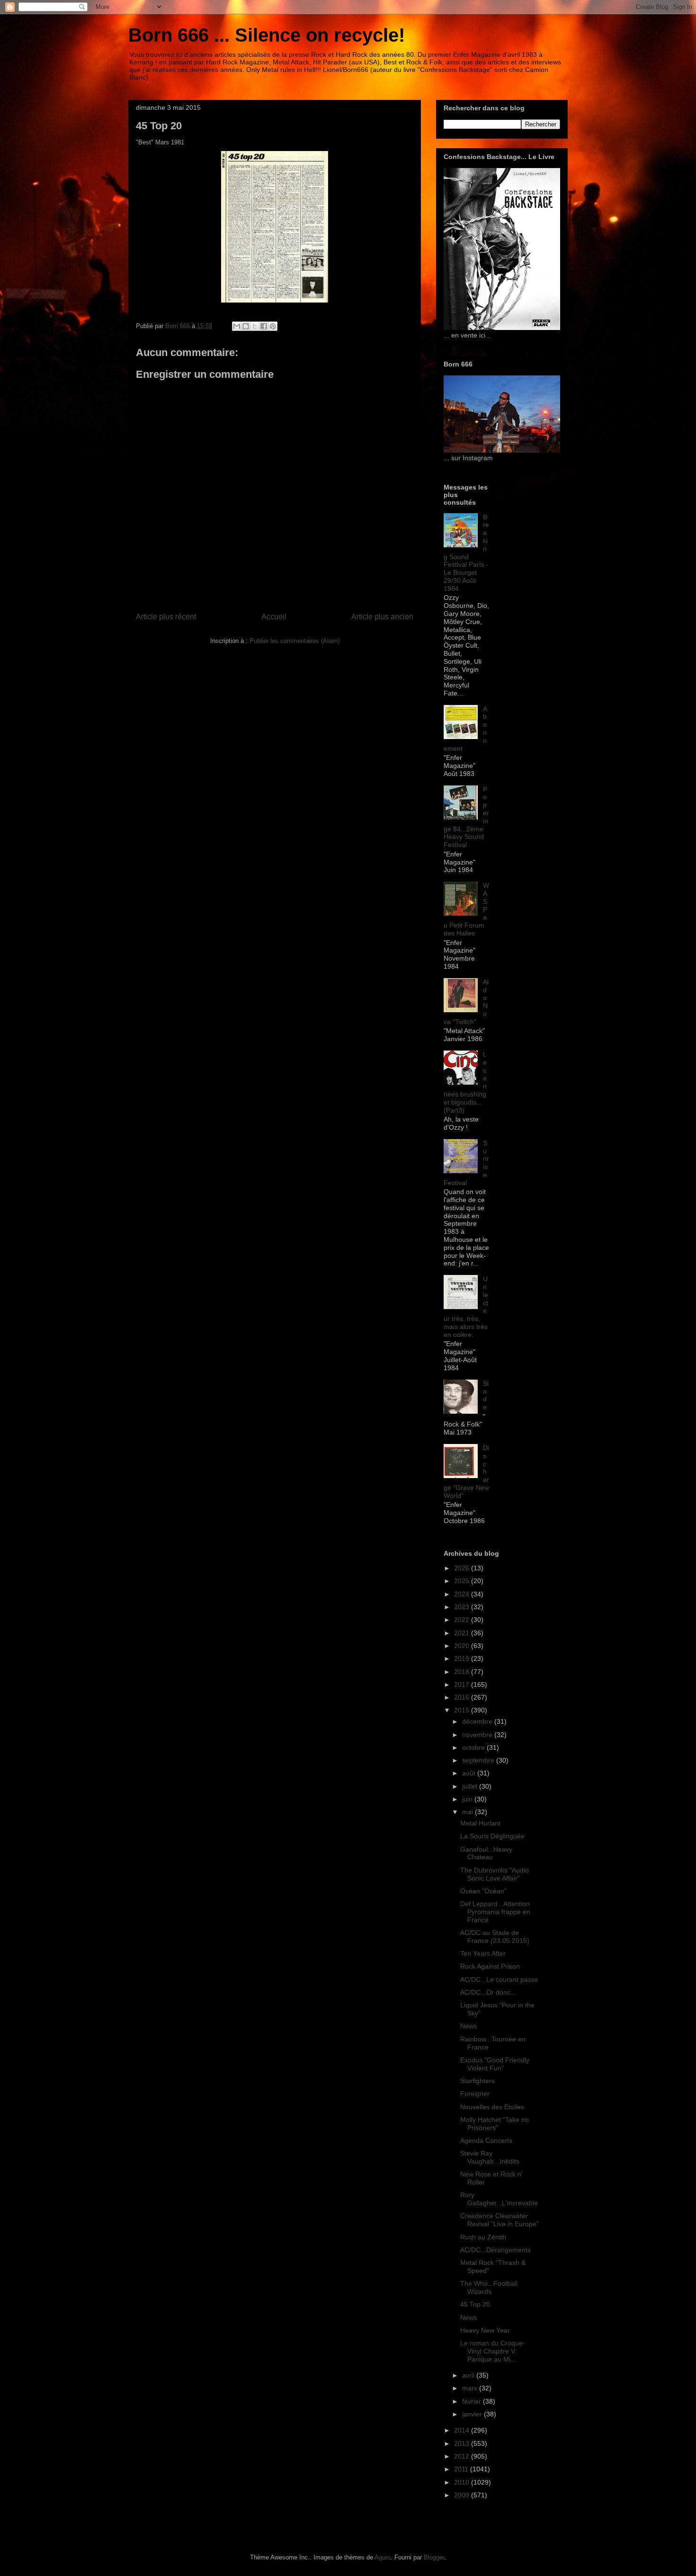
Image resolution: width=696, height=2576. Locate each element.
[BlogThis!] (246, 326)
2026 (463, 1568)
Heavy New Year (485, 2330)
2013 (463, 2443)
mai (468, 1812)
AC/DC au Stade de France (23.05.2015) (495, 1937)
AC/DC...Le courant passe (499, 1979)
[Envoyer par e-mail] (237, 326)
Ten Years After (483, 1953)
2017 (463, 1685)
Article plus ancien (382, 617)
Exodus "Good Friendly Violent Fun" (495, 2064)
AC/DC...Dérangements (495, 2250)
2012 (463, 2456)
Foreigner (475, 2094)
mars (471, 2388)
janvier (473, 2414)
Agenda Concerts (486, 2140)
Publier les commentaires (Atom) (294, 641)
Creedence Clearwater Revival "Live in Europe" (500, 2220)
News (468, 2026)
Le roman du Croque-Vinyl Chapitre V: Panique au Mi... (493, 2351)
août (470, 1773)
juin (468, 1799)
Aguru (383, 2557)
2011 (462, 2469)
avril (469, 2375)
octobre (474, 1747)
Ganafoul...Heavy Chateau (486, 1853)
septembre (479, 1760)
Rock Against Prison (490, 1966)
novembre (478, 1735)
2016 (463, 1697)
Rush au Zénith (483, 2237)
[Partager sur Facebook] (264, 326)
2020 (463, 1646)
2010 (463, 2482)
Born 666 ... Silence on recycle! (267, 35)
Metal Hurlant (480, 1823)
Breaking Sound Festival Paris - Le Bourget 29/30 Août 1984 (466, 553)
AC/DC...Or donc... (488, 1992)
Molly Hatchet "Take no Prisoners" (495, 2124)
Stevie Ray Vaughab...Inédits (490, 2157)
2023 (463, 1607)
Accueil (274, 617)
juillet (471, 1786)
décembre (478, 1721)
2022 (463, 1620)
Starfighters (477, 2081)
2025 (463, 1581)
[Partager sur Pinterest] (273, 326)
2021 (463, 1633)
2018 (463, 1672)
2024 (463, 1594)
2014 (463, 2430)
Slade (486, 1395)
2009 (463, 2495)
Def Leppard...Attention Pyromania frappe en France (495, 1912)
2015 (463, 1710)
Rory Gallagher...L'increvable (499, 2199)
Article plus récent (166, 617)
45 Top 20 (475, 2304)
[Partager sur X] (255, 326)
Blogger (434, 2557)
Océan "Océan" (483, 1891)
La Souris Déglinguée (492, 1836)
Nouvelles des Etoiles (492, 2107)
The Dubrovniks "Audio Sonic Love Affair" (495, 1874)
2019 (463, 1658)
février (473, 2401)
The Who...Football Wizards (489, 2287)
